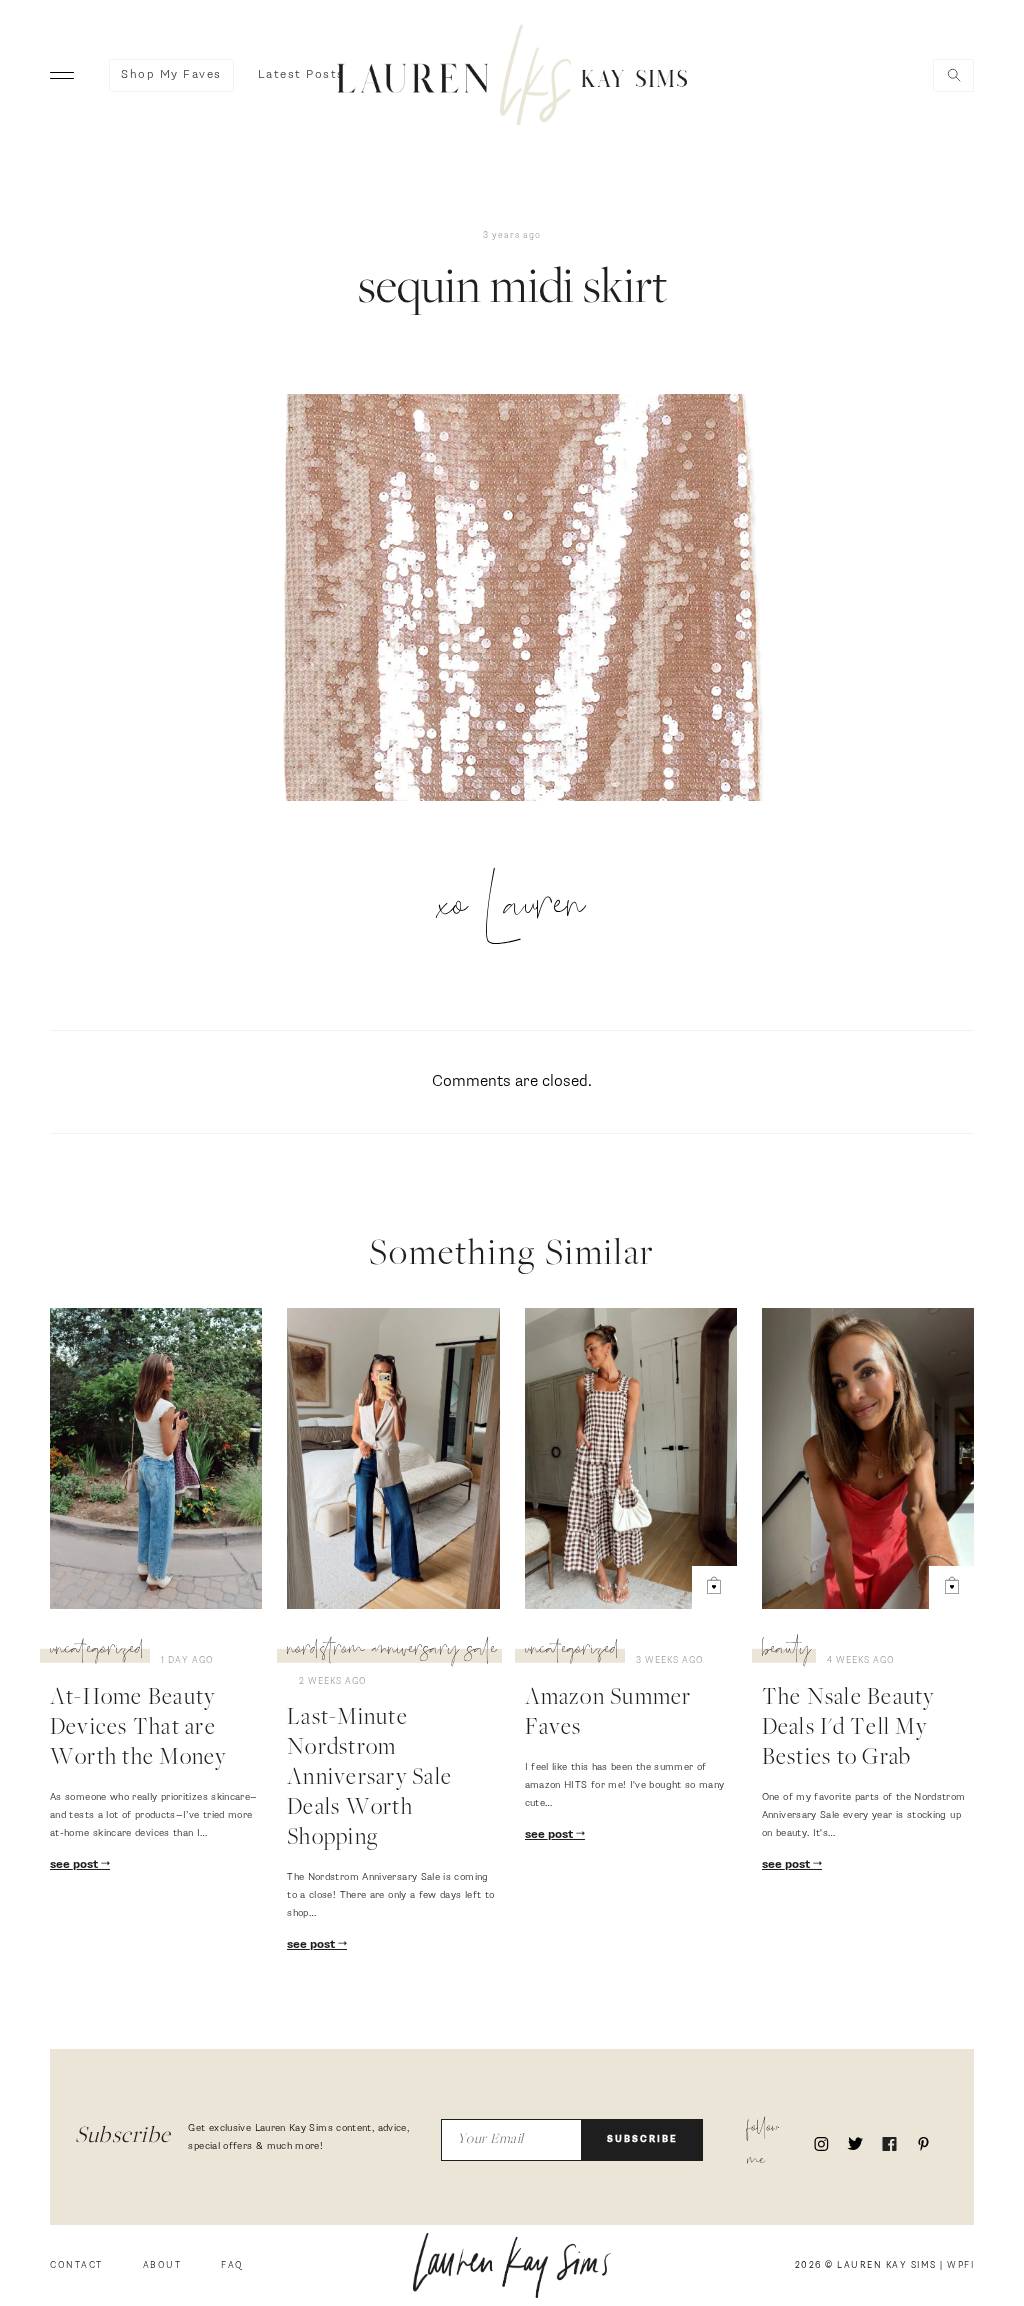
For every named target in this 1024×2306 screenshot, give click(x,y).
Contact (76, 2265)
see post (75, 1865)
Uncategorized (97, 1652)
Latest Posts (301, 75)
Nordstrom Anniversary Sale (392, 1652)
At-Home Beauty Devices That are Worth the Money (138, 1729)
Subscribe (642, 2139)
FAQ (232, 2265)
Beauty (786, 1652)
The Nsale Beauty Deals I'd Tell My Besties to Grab (848, 1729)
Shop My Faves (171, 75)
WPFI (960, 2265)
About (162, 2265)
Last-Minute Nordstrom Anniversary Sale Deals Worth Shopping (369, 1779)
